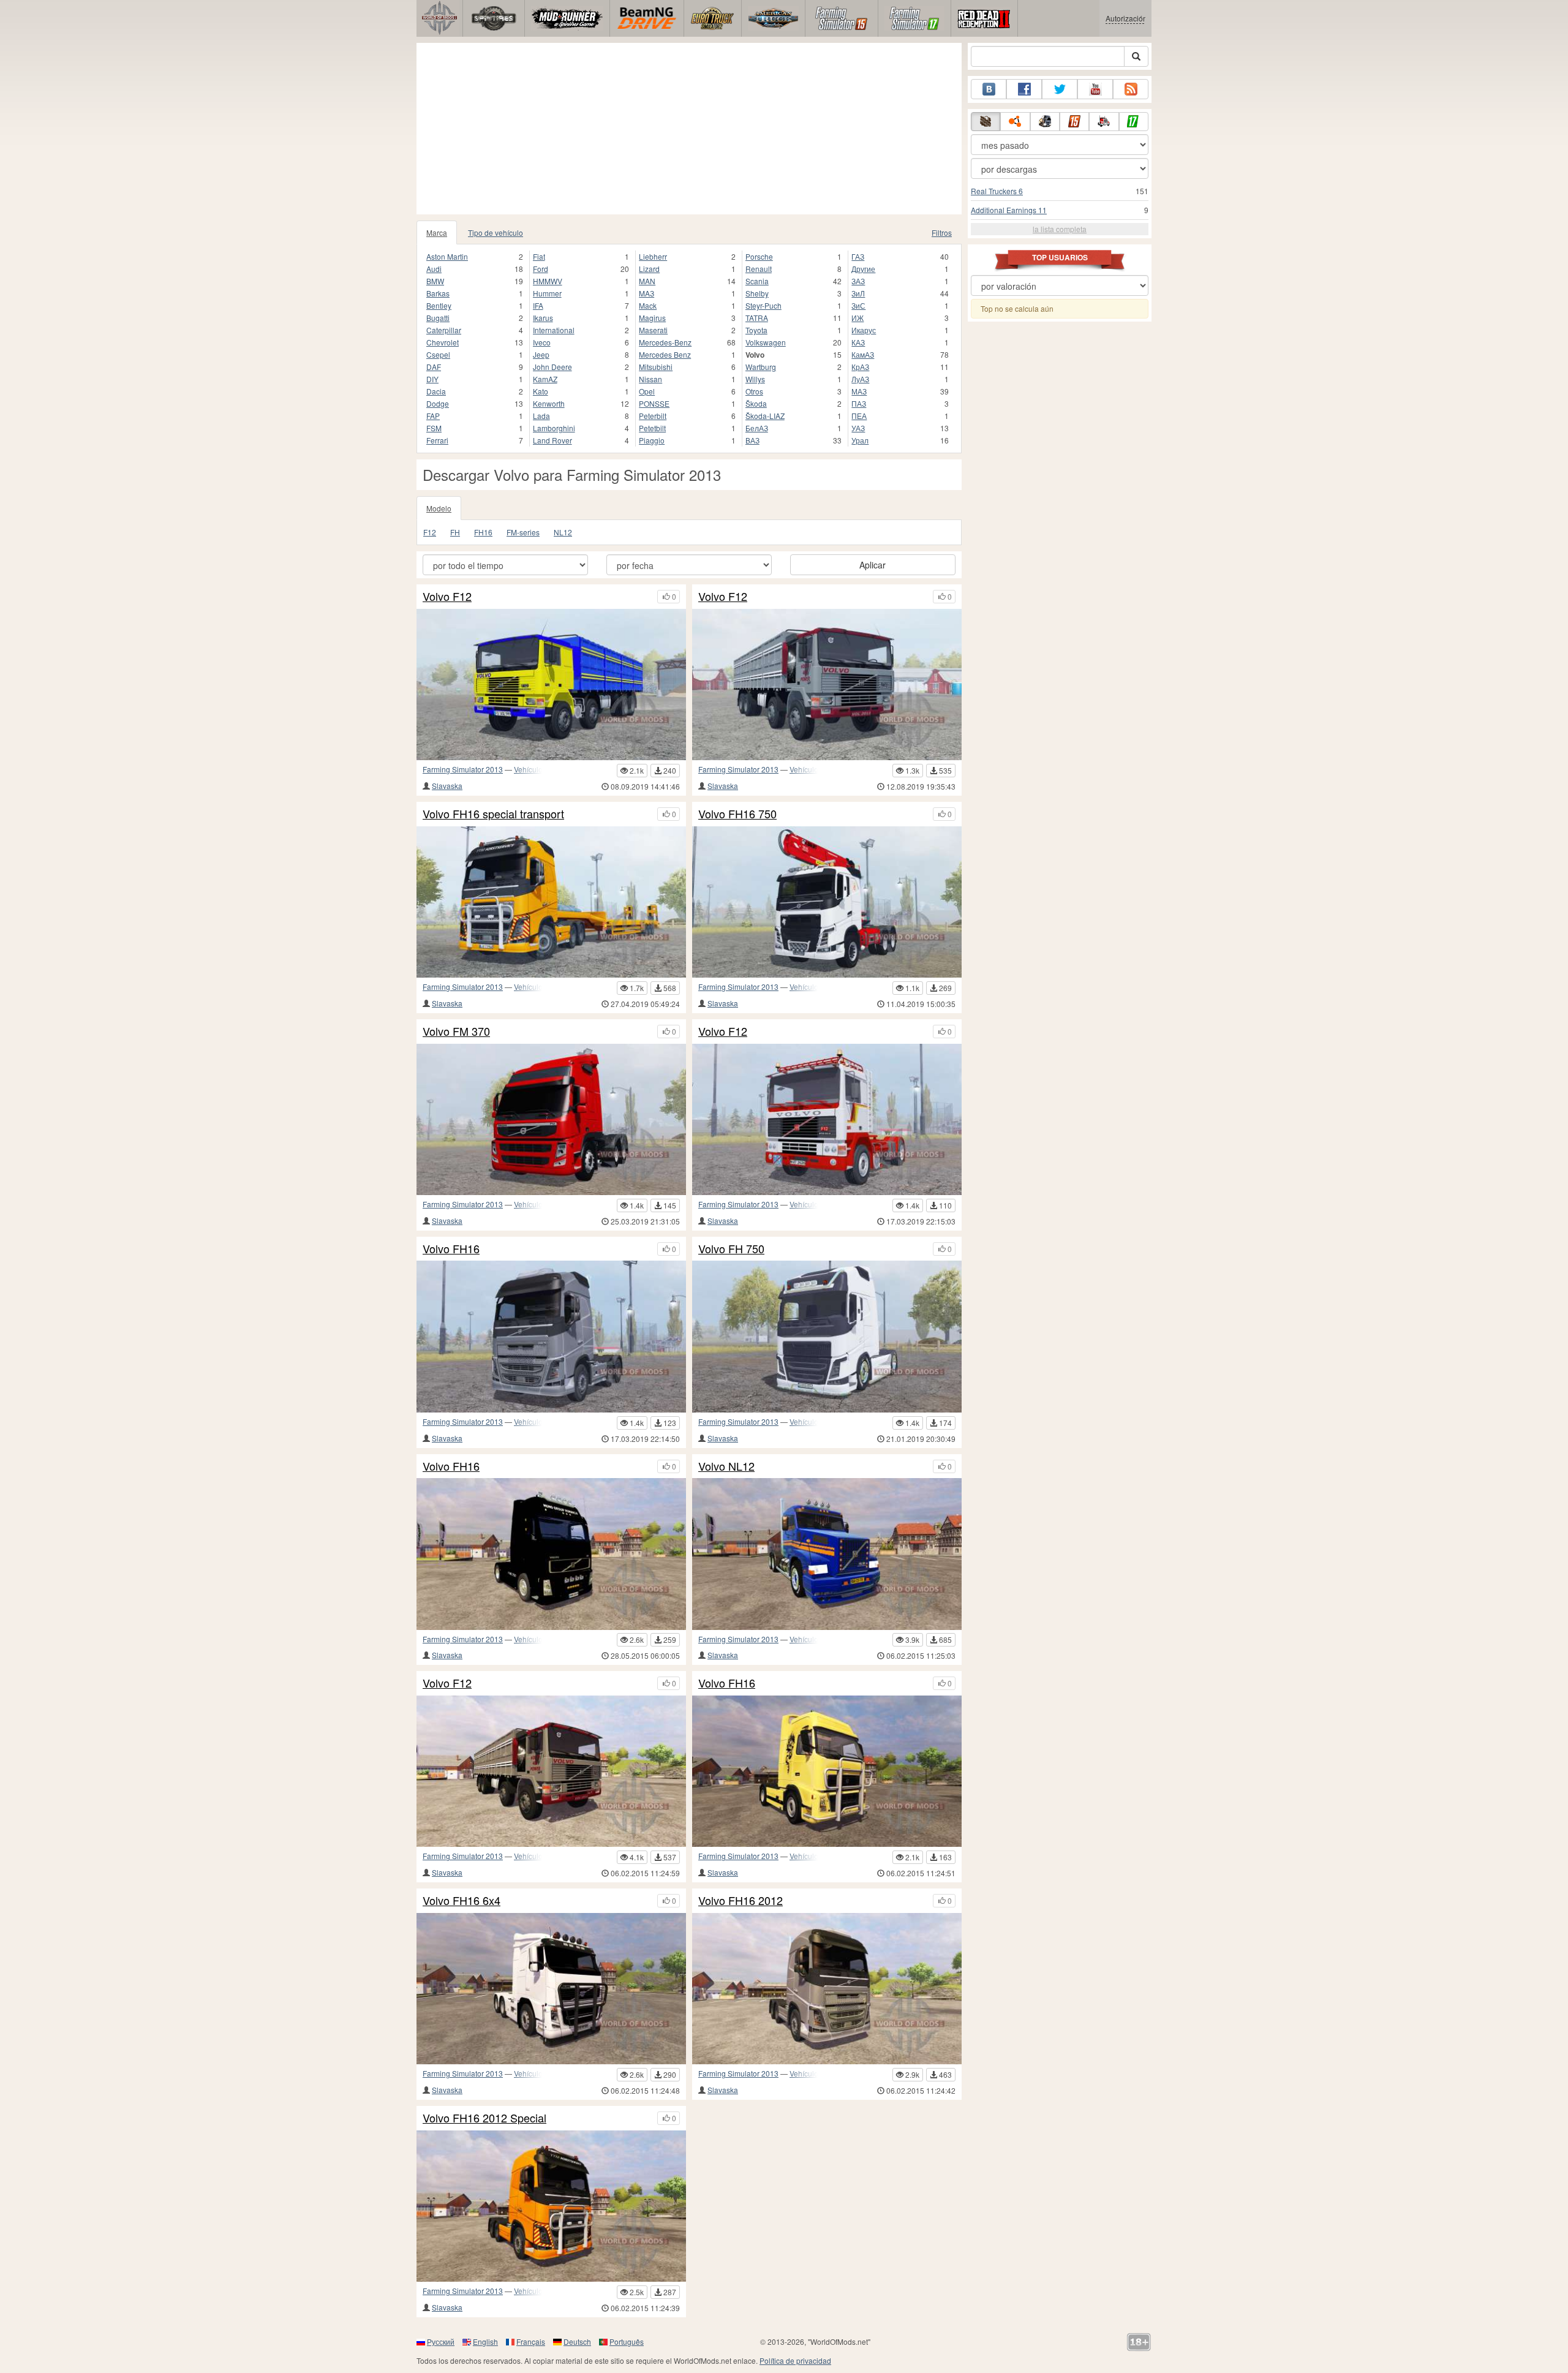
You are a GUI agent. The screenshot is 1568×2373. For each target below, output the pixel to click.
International (554, 330)
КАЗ (858, 342)
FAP (433, 416)
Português (627, 2341)
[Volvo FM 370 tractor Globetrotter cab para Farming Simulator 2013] (551, 1119)
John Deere (552, 367)
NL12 (563, 532)
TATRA (757, 318)
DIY (432, 379)
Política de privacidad (795, 2360)
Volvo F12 (447, 597)
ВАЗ (752, 440)
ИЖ (858, 318)
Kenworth (549, 403)
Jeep (541, 354)
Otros (754, 391)
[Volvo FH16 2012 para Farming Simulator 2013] (827, 1989)
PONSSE (654, 403)
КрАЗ (860, 367)
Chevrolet (443, 342)
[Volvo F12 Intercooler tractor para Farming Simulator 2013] (827, 1119)
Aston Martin (447, 256)
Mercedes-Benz (665, 342)
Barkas (438, 293)
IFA (538, 305)
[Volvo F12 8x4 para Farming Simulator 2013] (551, 685)
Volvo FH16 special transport (493, 814)
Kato (541, 391)
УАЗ (858, 428)
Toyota (756, 330)
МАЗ (859, 391)
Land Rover (552, 440)
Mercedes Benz (665, 354)
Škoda (756, 403)
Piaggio (652, 440)
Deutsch (577, 2341)
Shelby (757, 293)
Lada (541, 416)
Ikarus (543, 318)
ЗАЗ (858, 281)
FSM (434, 428)
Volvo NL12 (726, 1466)
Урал (860, 440)
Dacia (436, 391)
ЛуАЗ (860, 379)
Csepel (438, 354)
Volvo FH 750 (731, 1249)
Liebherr (653, 256)
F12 (430, 532)
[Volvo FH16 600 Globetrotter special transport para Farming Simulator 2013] (551, 902)
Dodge (438, 403)
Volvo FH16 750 (737, 814)
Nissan (650, 379)
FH (455, 532)
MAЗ (646, 293)
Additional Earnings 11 (1009, 210)
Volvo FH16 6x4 (462, 1901)
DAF (434, 367)
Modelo (439, 508)
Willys (755, 379)
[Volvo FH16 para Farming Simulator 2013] (551, 1554)
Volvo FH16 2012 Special (484, 2118)
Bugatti (438, 318)
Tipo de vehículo (496, 232)
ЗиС (858, 305)
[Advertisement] (689, 129)
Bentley (439, 305)
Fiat (539, 256)
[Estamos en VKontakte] (989, 89)
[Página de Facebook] (1024, 89)
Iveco (542, 342)
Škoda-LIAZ (765, 416)
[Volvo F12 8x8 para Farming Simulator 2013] (827, 685)
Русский (441, 2341)
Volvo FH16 (451, 1249)
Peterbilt (653, 416)
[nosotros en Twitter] (1060, 89)
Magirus (652, 318)
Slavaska (447, 786)
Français (531, 2341)
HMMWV (548, 281)
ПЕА (859, 416)
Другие (863, 269)
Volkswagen (766, 342)
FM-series (523, 532)
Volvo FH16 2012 (741, 1901)
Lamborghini (554, 428)
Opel (647, 391)
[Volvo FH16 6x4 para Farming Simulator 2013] (551, 1989)
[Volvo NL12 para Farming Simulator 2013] (827, 1554)
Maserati (653, 330)
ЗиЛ (858, 293)
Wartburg (761, 367)
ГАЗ (858, 256)
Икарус (864, 330)
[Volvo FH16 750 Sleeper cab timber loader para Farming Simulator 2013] (827, 902)
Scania (757, 281)
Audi (434, 269)
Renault (759, 269)
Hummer (547, 293)
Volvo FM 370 (456, 1032)
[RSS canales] (1131, 89)
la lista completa (1060, 229)
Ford (541, 269)
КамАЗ (863, 354)
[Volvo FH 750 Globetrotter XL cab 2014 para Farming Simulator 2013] (827, 1336)
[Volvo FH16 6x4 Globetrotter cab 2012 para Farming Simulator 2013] (551, 1336)
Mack (648, 305)
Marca (437, 232)
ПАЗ (859, 403)
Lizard (649, 269)
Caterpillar (444, 330)
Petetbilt (652, 428)
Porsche (759, 256)
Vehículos (530, 769)
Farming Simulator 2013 (463, 769)
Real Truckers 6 (997, 191)
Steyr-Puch (763, 305)
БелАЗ (757, 428)
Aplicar (873, 565)
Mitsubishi (656, 367)
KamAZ (545, 379)
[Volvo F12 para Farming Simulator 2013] (551, 1771)
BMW (435, 281)
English (485, 2341)
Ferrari (437, 440)
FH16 (483, 532)
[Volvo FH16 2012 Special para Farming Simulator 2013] (551, 2206)
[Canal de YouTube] (1095, 89)
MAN (647, 281)
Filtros (942, 232)
